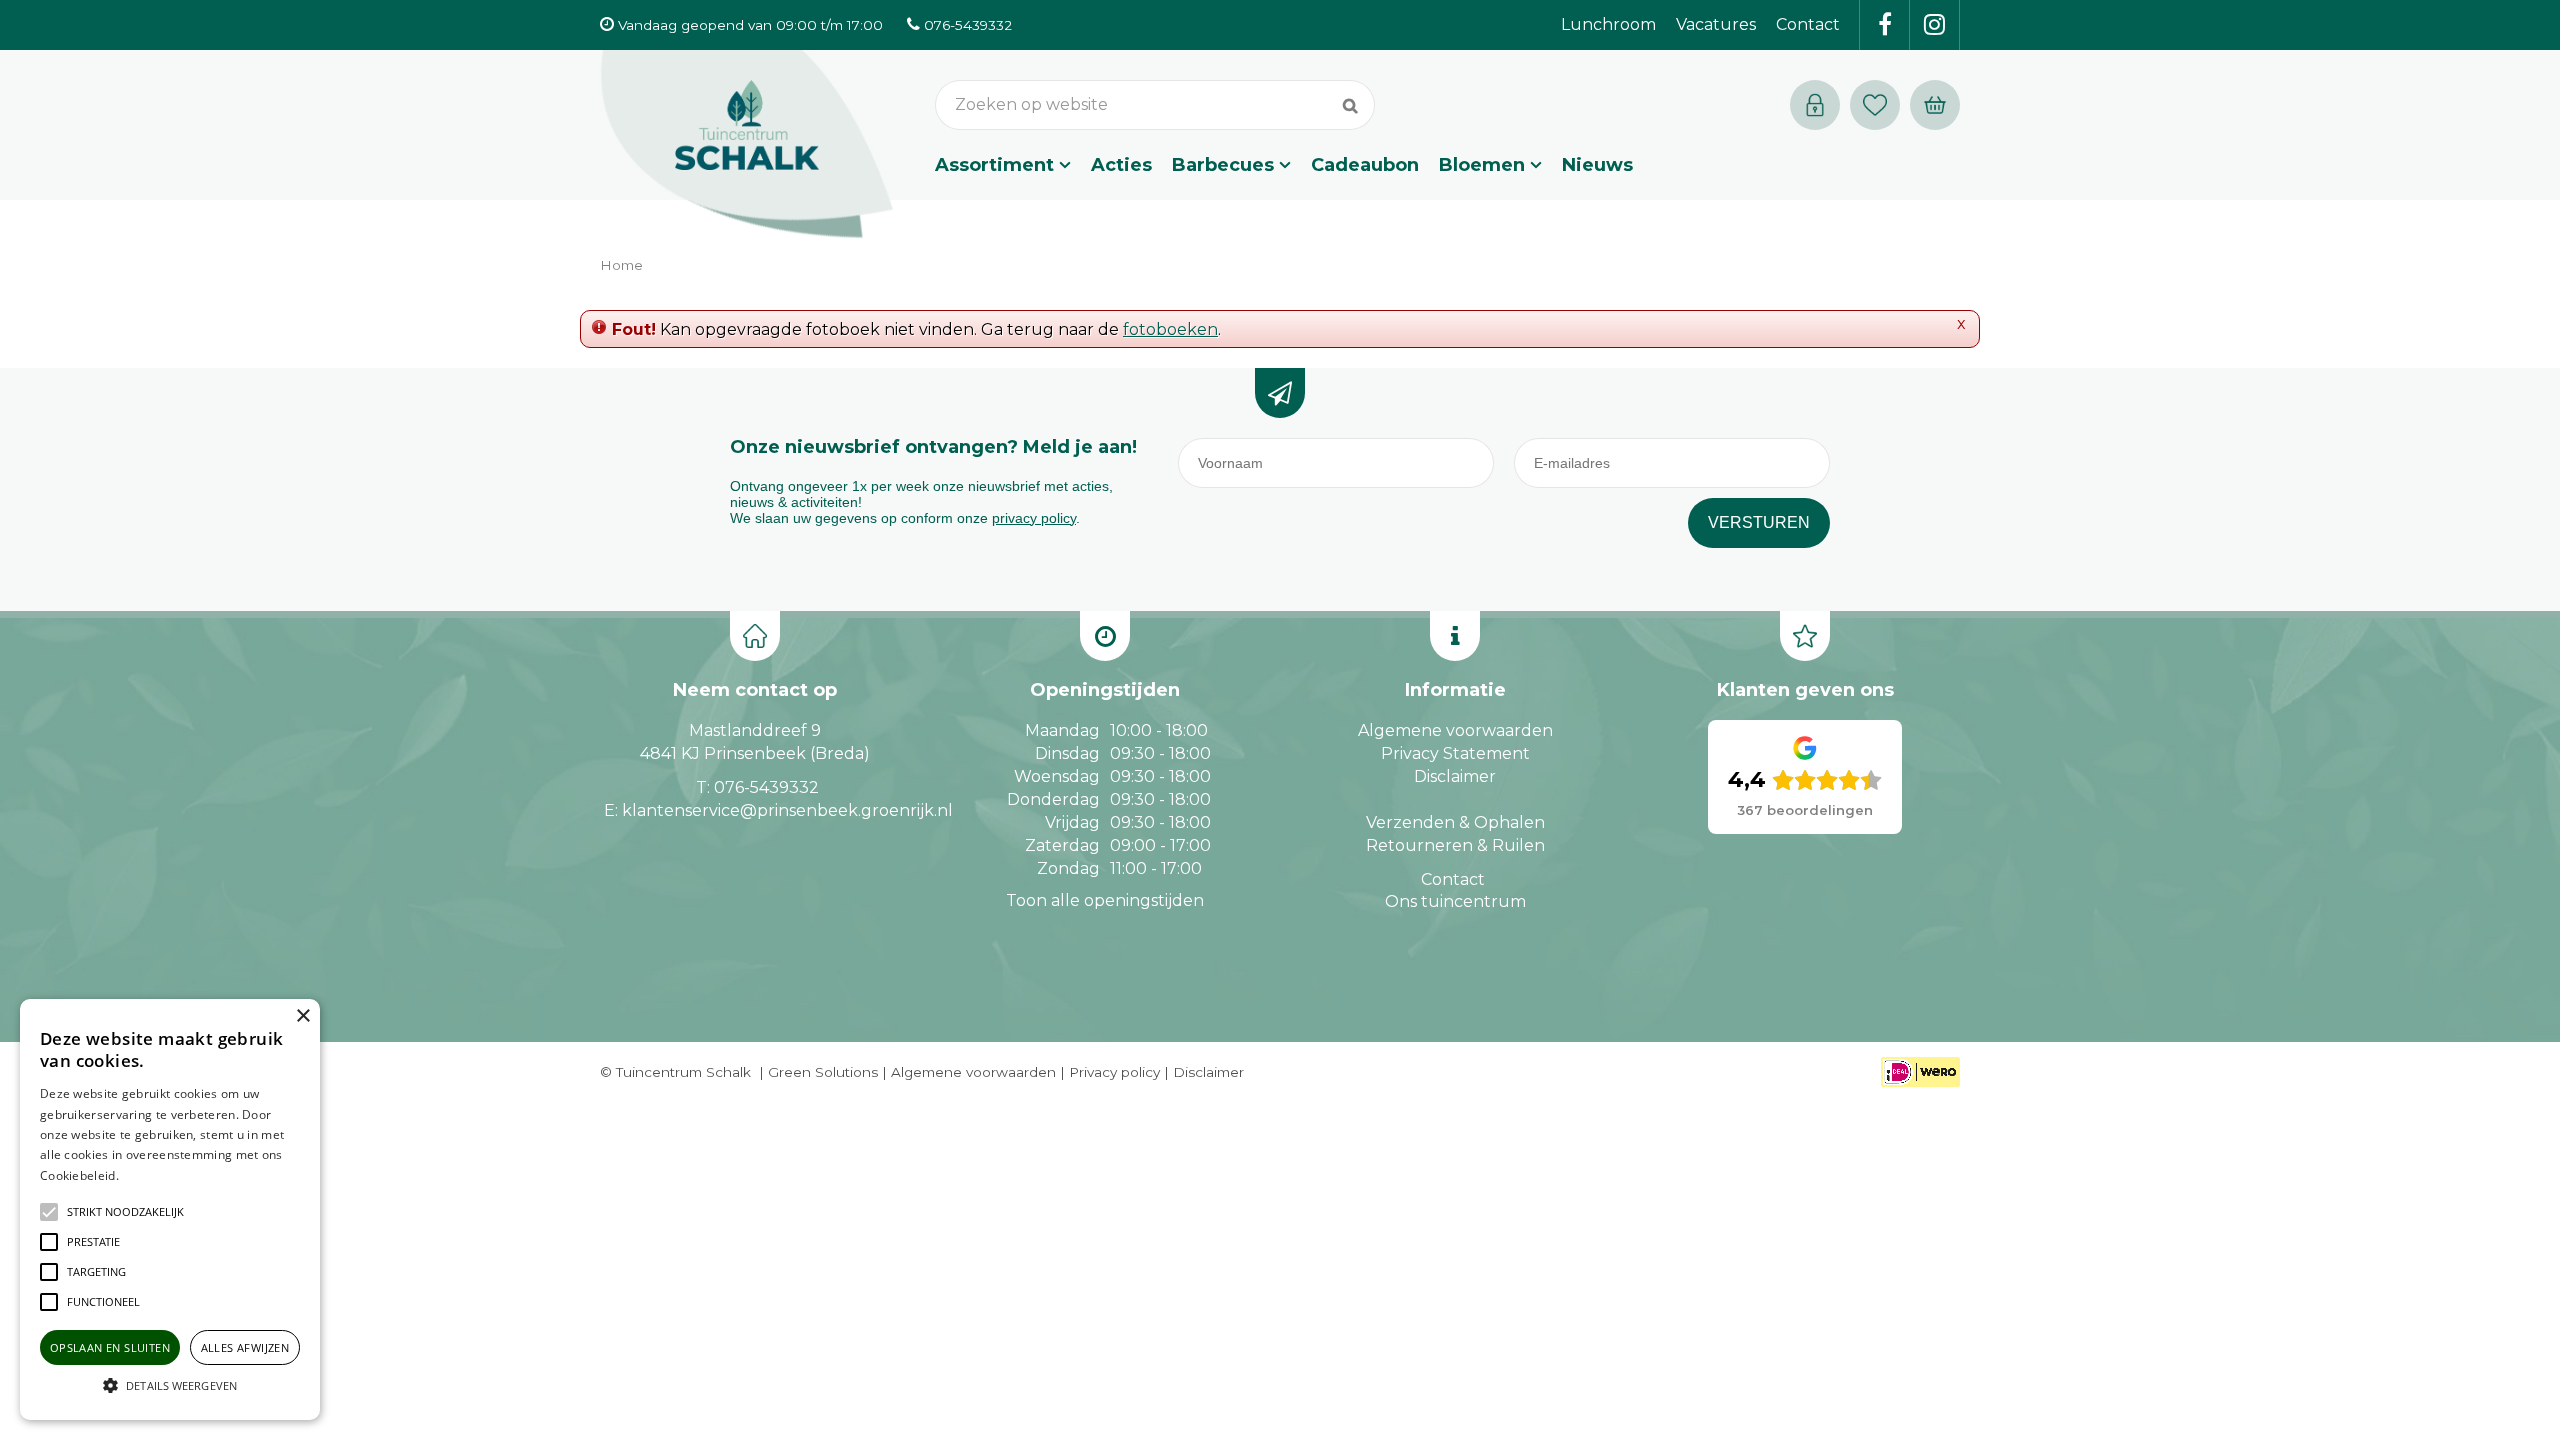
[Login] (1815, 105)
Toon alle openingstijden (1105, 900)
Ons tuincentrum (1455, 901)
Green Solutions (823, 1072)
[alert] (170, 1209)
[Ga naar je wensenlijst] (1880, 105)
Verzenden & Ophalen (1455, 822)
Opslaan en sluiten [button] (110, 1347)
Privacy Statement (1455, 753)
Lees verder (153, 1175)
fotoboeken (1170, 329)
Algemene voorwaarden (1455, 730)
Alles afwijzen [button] (245, 1347)
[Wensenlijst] (1875, 105)
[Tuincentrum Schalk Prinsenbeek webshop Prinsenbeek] (747, 145)
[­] (1885, 25)
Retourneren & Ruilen (1455, 845)
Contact (1453, 879)
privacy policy (1034, 518)
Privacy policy (1114, 1072)
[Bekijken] (1935, 105)
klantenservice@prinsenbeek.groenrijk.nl (787, 810)
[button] (125, 1212)
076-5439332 (766, 787)
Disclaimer (1455, 776)
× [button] (302, 1016)
